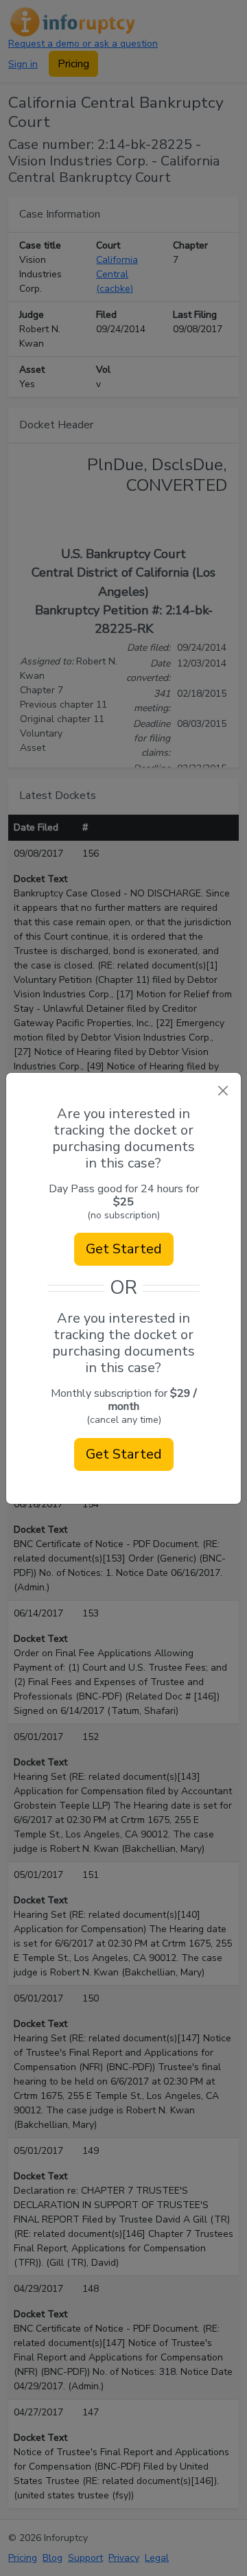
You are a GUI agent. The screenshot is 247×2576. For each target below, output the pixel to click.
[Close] (223, 1091)
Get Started (124, 1249)
